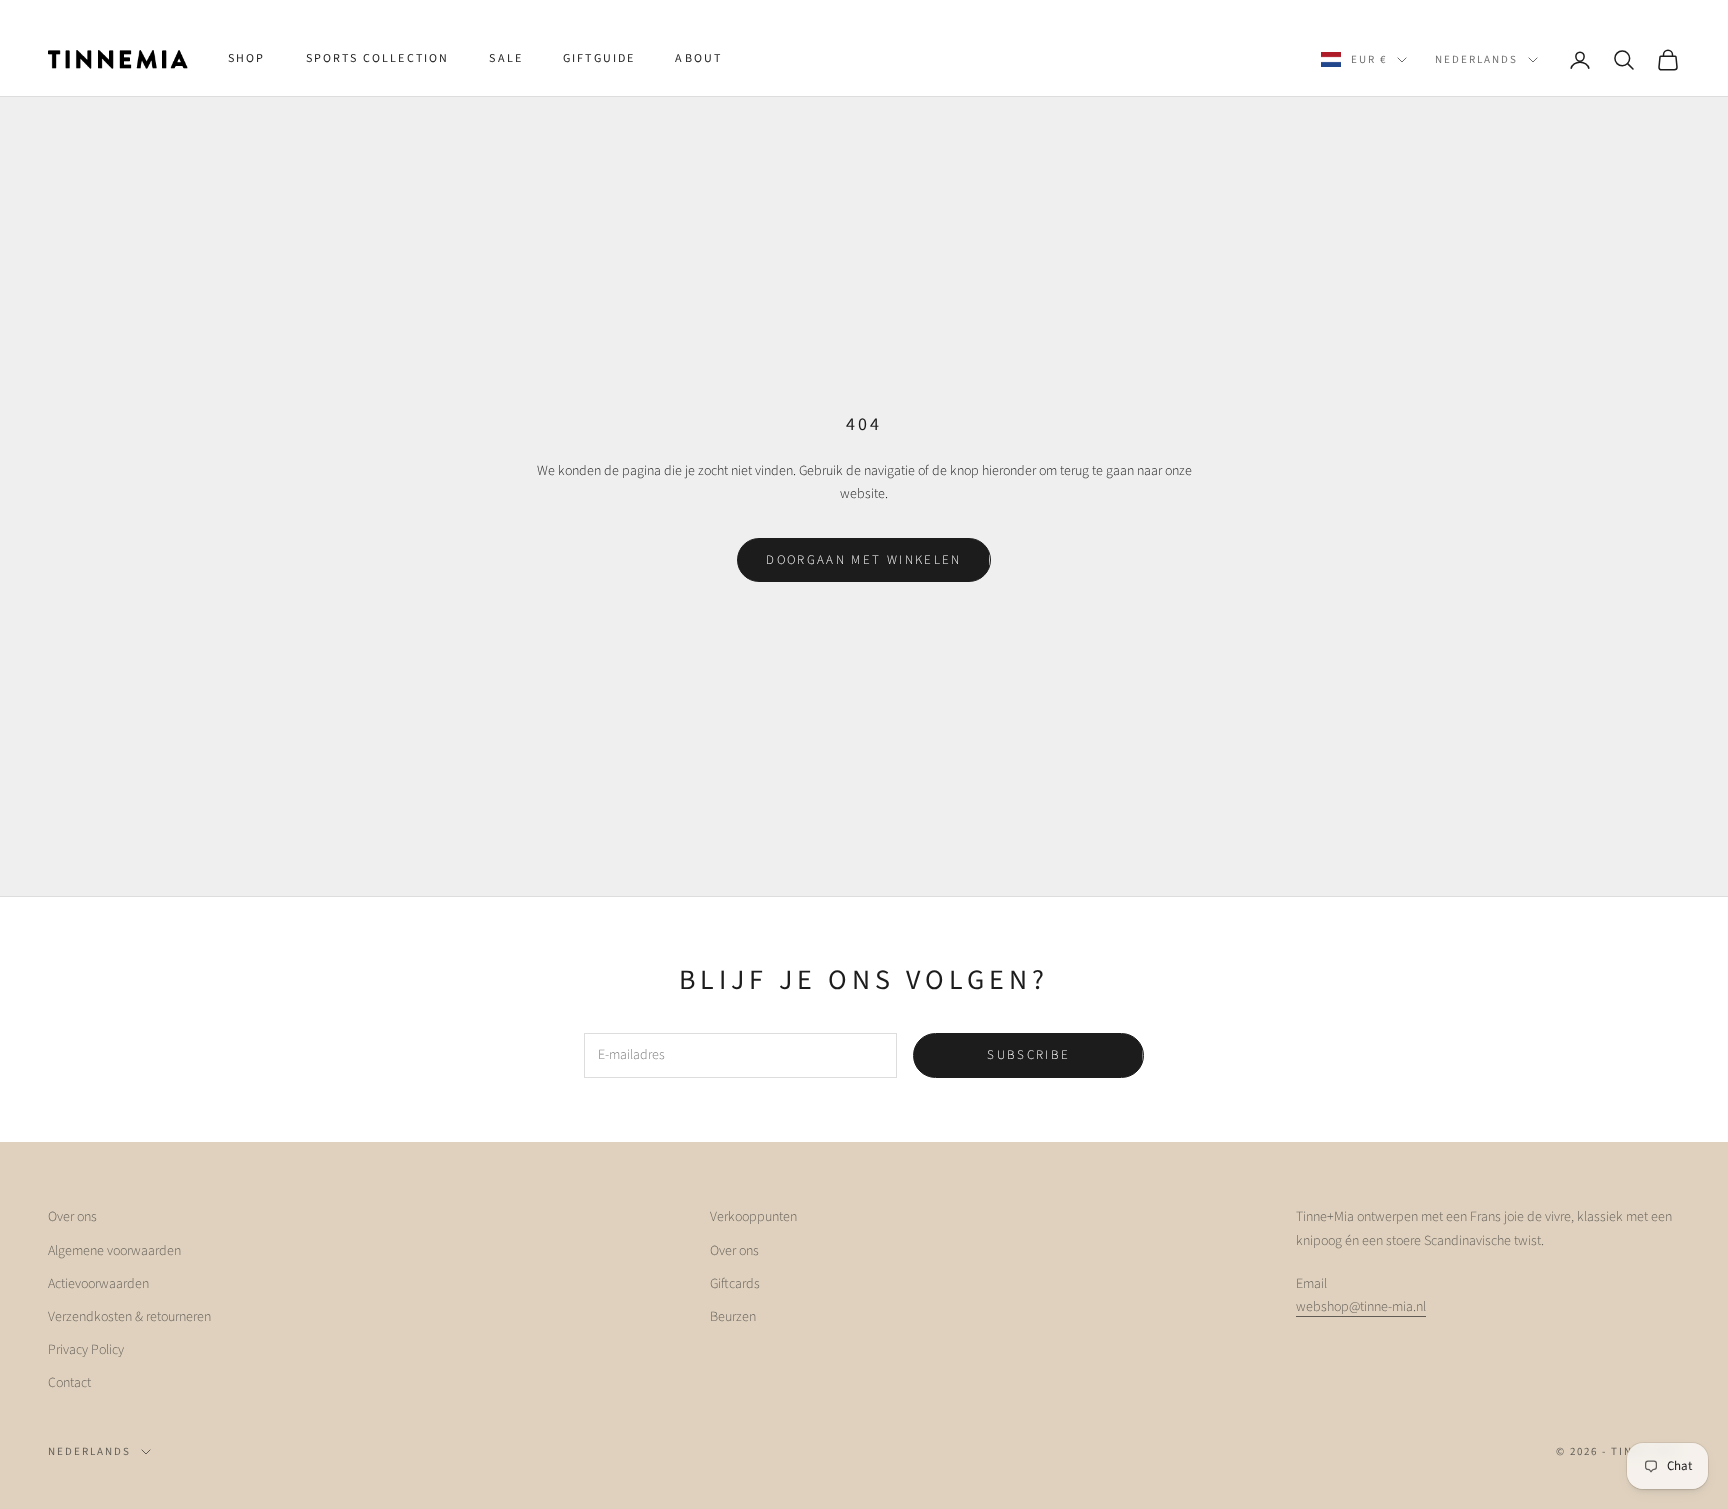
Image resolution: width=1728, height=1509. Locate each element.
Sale (506, 58)
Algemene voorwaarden (114, 1251)
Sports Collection (378, 58)
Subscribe (1028, 1055)
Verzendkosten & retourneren (129, 1317)
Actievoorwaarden (98, 1284)
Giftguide (599, 58)
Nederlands (1476, 59)
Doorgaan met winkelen (863, 560)
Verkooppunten (753, 1217)
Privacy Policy (86, 1350)
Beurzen (733, 1317)
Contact (69, 1383)
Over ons (72, 1217)
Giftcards (735, 1284)
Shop (247, 58)
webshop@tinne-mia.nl (1361, 1307)
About (698, 58)
